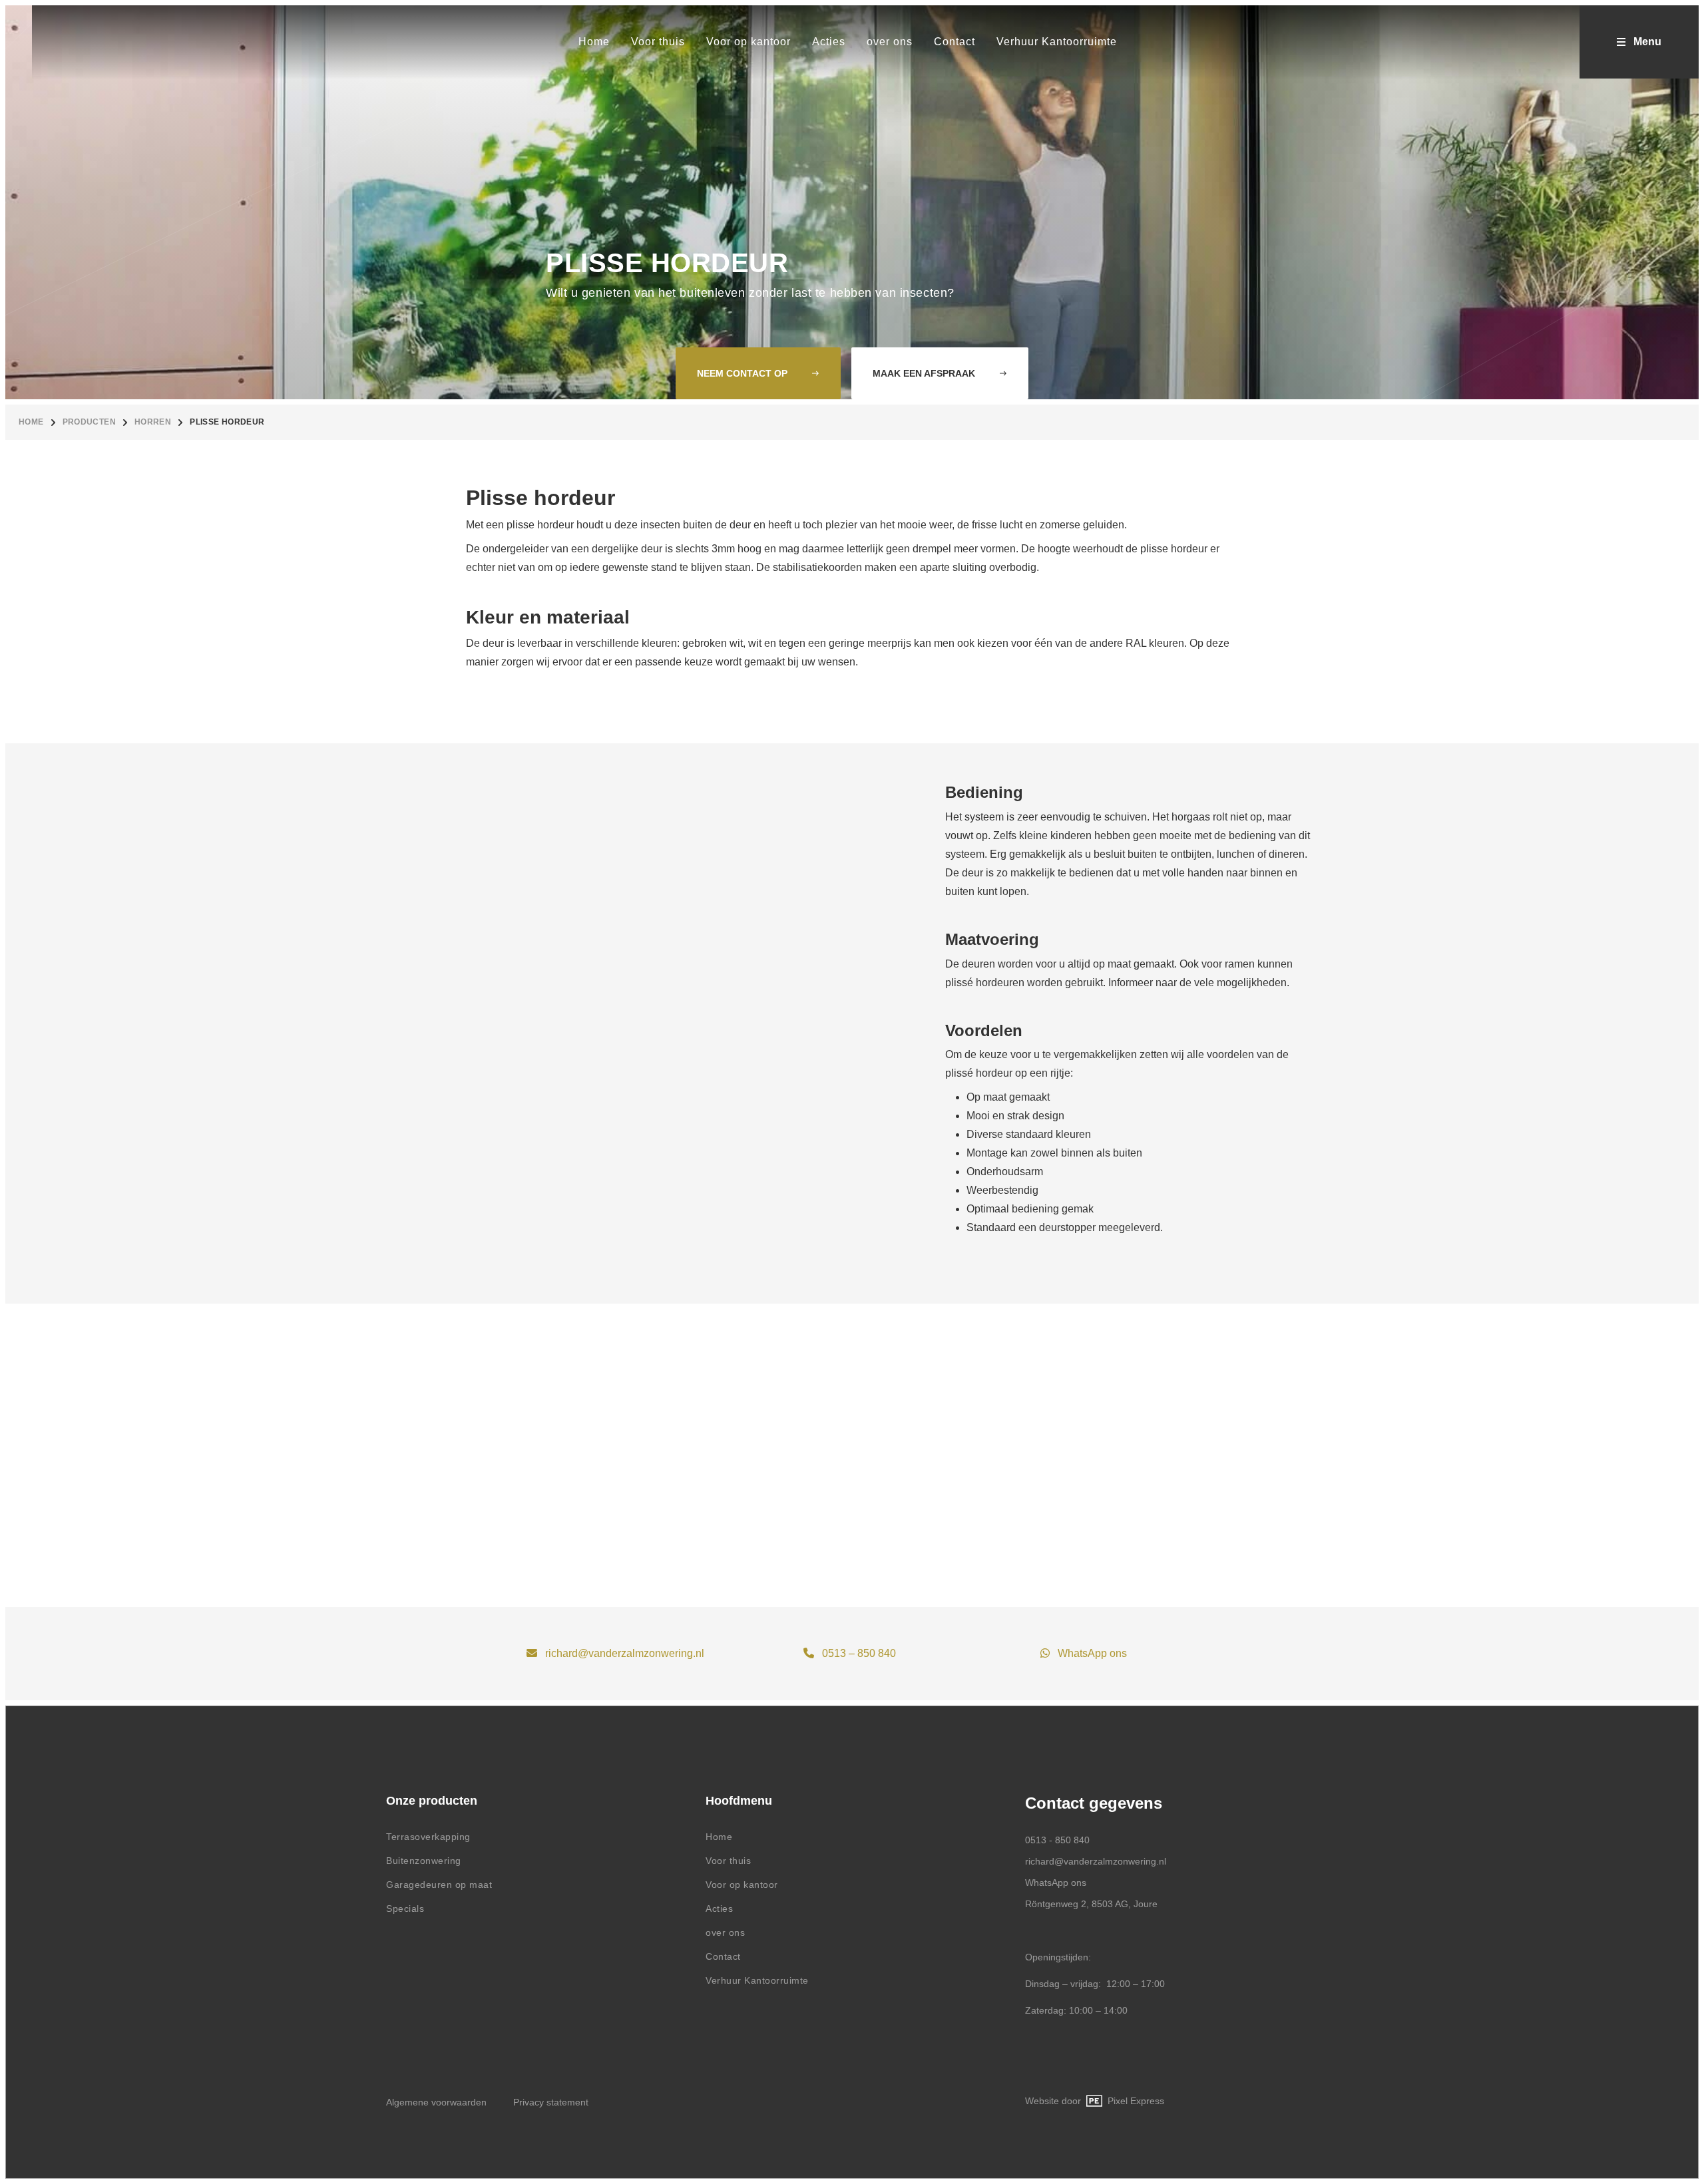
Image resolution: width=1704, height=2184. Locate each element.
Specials (405, 1909)
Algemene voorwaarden (436, 2102)
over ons (725, 1932)
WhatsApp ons (1092, 1653)
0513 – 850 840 (859, 1653)
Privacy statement (551, 2102)
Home (31, 422)
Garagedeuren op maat (439, 1885)
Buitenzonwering (424, 1861)
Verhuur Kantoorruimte (757, 1980)
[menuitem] (594, 42)
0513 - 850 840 (1057, 1840)
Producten (89, 422)
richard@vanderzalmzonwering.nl (625, 1653)
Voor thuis (728, 1861)
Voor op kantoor (742, 1885)
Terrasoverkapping (428, 1837)
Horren (153, 422)
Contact (723, 1956)
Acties (719, 1909)
